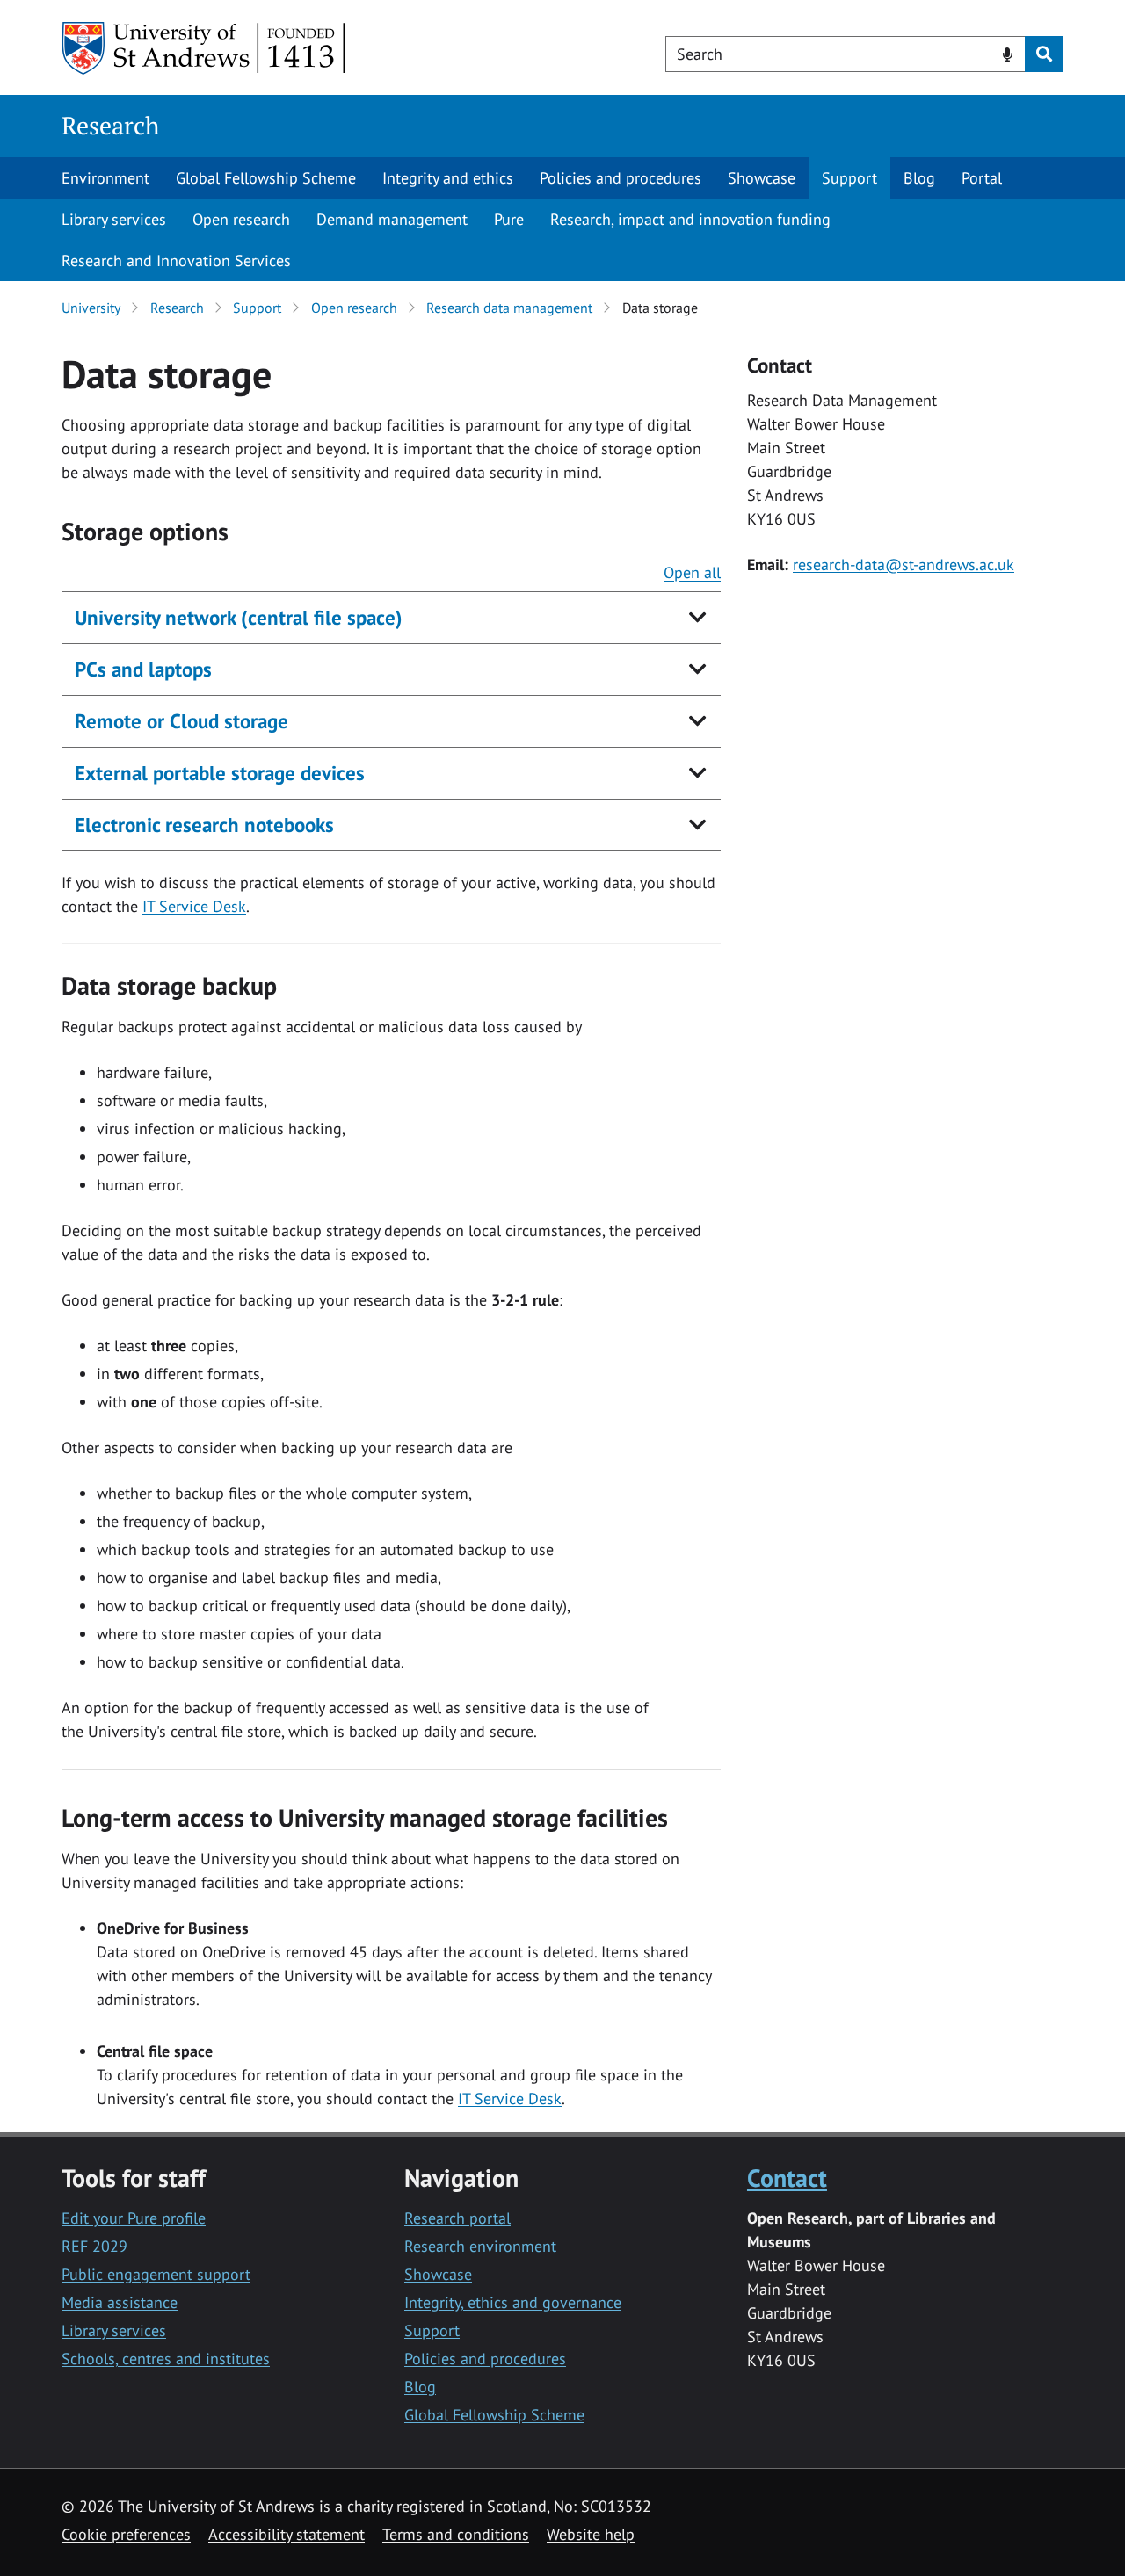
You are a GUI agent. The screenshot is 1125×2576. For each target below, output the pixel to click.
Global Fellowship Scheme (266, 178)
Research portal (457, 2218)
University (91, 308)
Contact (787, 2178)
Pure (509, 219)
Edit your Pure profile (134, 2218)
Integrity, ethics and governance (513, 2302)
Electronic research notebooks (204, 825)
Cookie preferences (126, 2534)
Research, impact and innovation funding (690, 219)
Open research (241, 219)
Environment (105, 178)
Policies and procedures (621, 178)
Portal (982, 178)
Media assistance (120, 2302)
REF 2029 (94, 2246)
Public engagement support (156, 2274)
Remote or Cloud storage (181, 721)
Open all (692, 572)
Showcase (762, 178)
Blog (919, 178)
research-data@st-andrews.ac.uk (904, 564)
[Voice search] (1008, 53)
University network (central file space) (239, 617)
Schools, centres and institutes (166, 2359)
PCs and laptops (143, 669)
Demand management (392, 219)
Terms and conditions (456, 2534)
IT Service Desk (194, 906)
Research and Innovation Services (176, 260)
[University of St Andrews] (204, 48)
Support (849, 178)
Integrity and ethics (448, 178)
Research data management (509, 308)
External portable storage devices (220, 773)
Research (110, 125)
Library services (114, 219)
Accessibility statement (287, 2534)
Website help (591, 2534)
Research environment (480, 2246)
